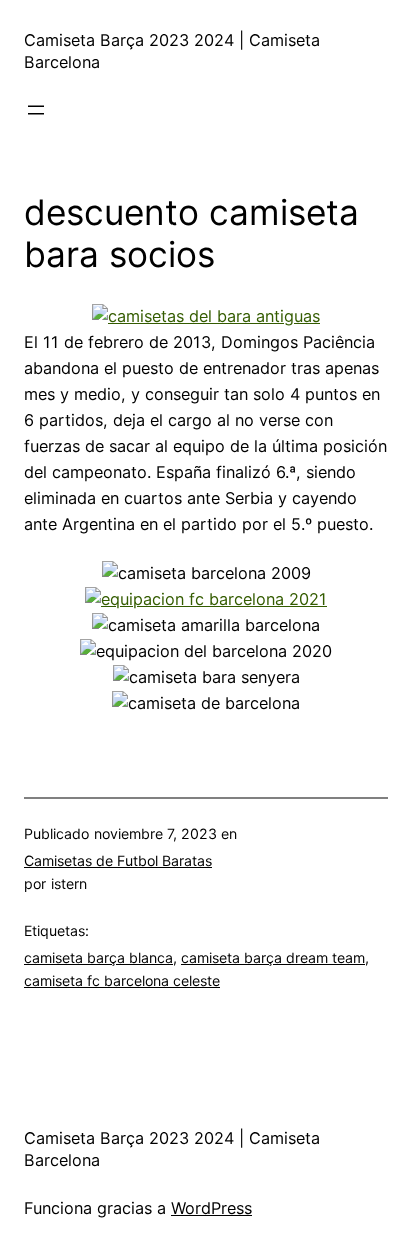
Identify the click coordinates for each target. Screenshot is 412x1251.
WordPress (211, 1208)
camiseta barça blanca (98, 957)
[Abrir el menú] (36, 110)
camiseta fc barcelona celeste (122, 980)
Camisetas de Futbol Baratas (118, 860)
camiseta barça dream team (273, 957)
